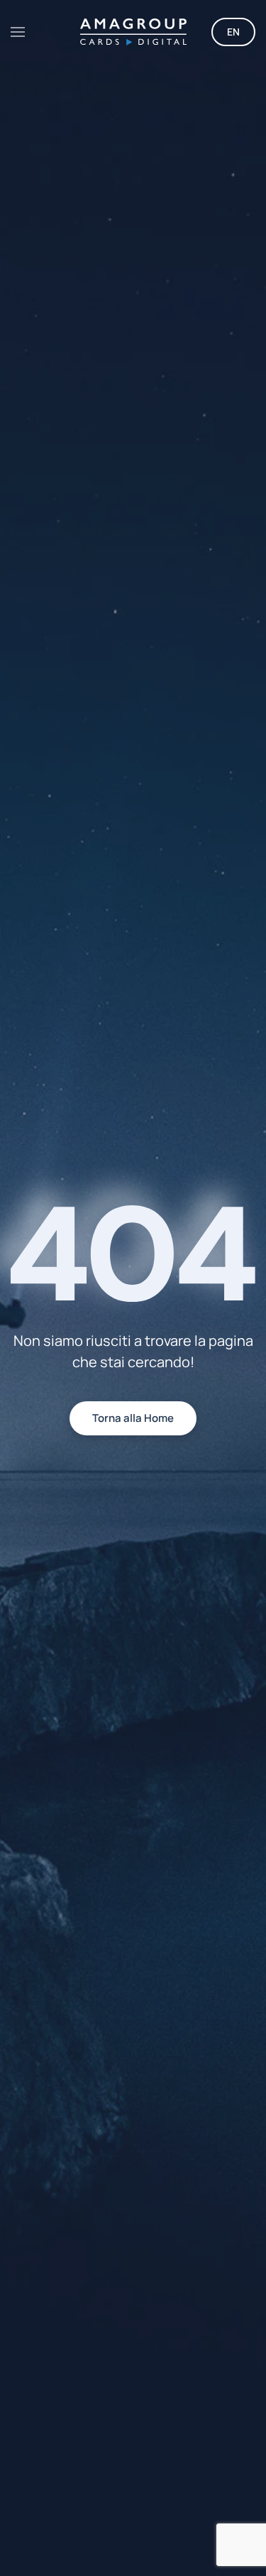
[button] (18, 32)
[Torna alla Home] (133, 32)
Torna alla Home (133, 1418)
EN (233, 32)
